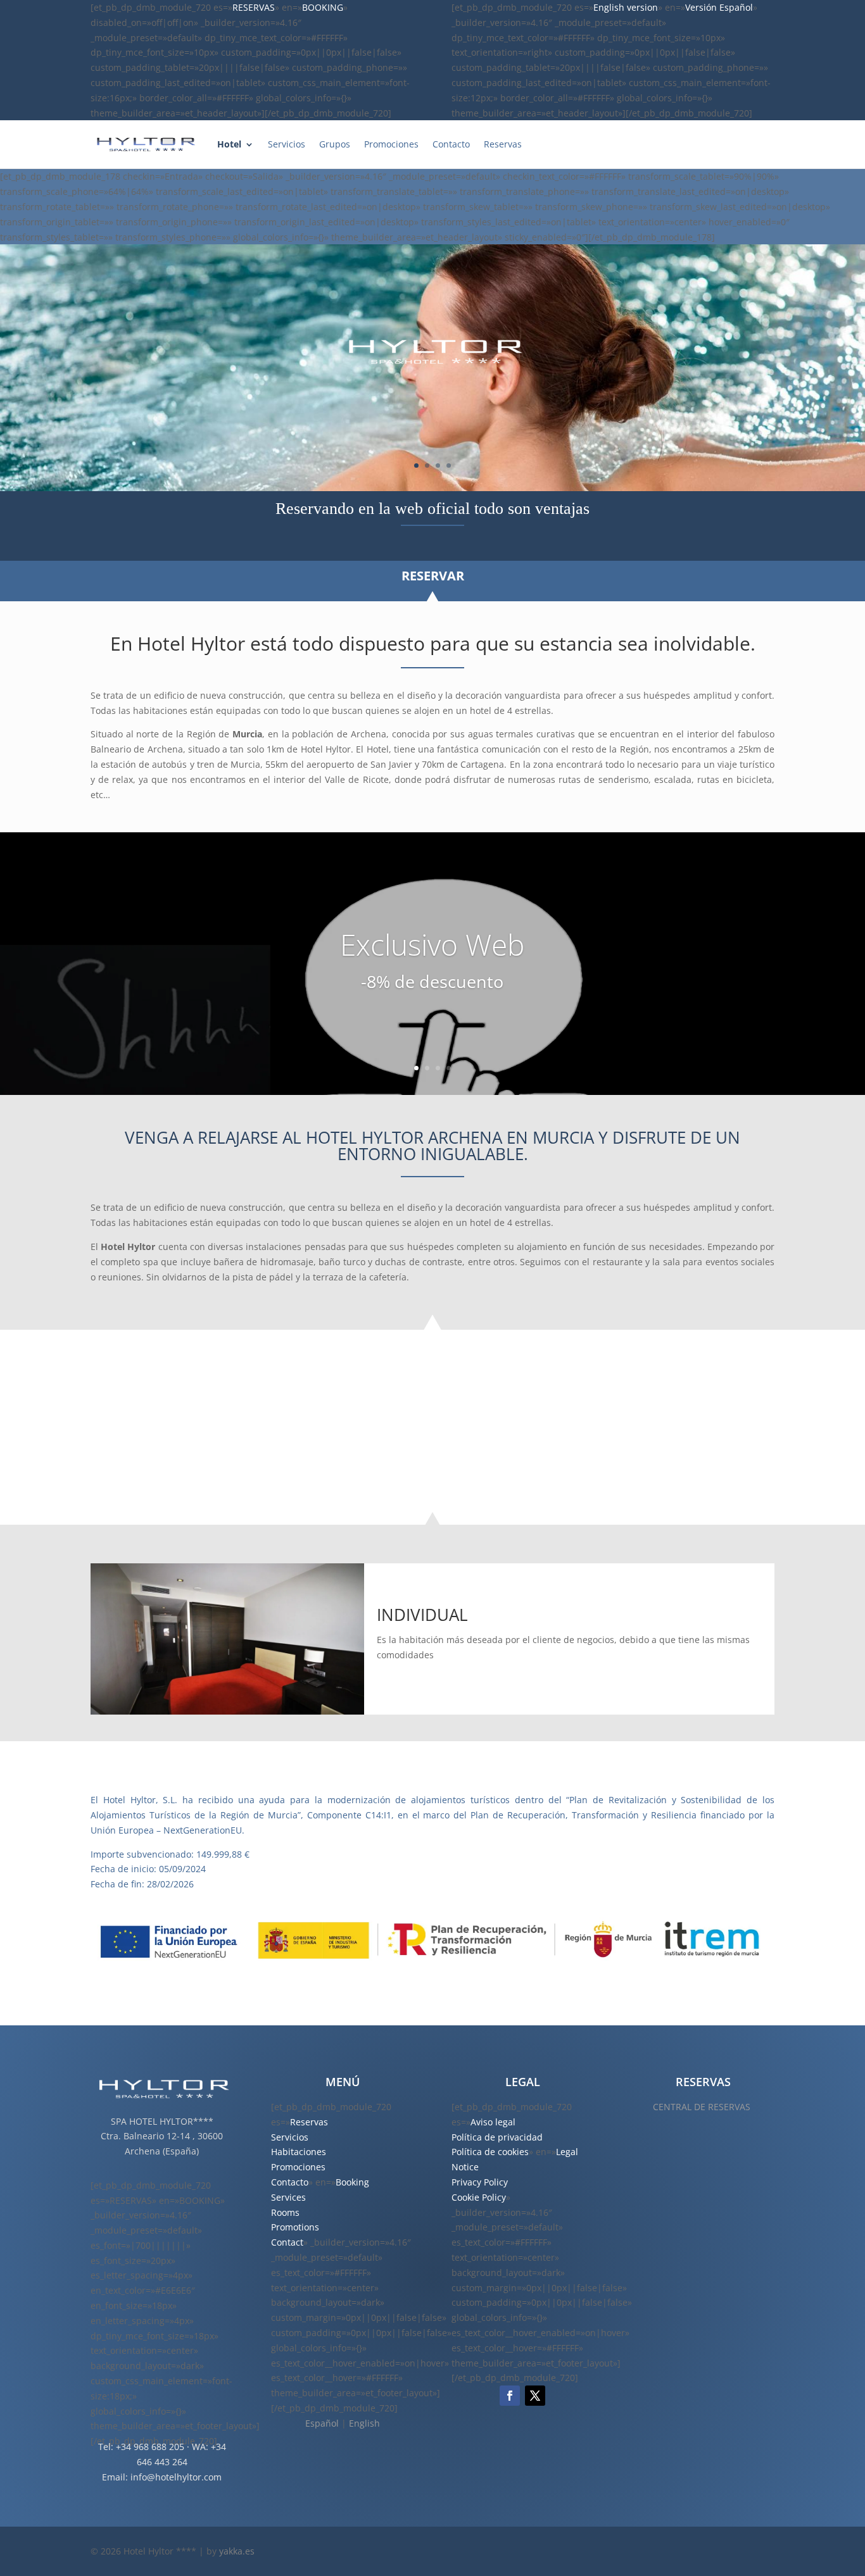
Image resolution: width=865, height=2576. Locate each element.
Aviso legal (493, 2122)
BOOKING (323, 7)
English (364, 2423)
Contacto (451, 144)
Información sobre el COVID (217, 1437)
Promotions (295, 2227)
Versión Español (719, 7)
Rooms (285, 2212)
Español (322, 2423)
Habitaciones (299, 2152)
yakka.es (237, 2551)
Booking (352, 2182)
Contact (287, 2242)
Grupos (335, 144)
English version (626, 7)
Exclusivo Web (432, 944)
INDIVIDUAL (422, 1615)
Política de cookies (490, 2152)
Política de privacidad (497, 2137)
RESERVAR (433, 576)
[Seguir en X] (535, 2396)
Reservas (503, 144)
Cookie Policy (479, 2197)
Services (288, 2197)
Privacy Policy (480, 2182)
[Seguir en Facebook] (510, 2396)
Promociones (391, 144)
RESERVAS (254, 7)
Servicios (287, 144)
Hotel (229, 144)
